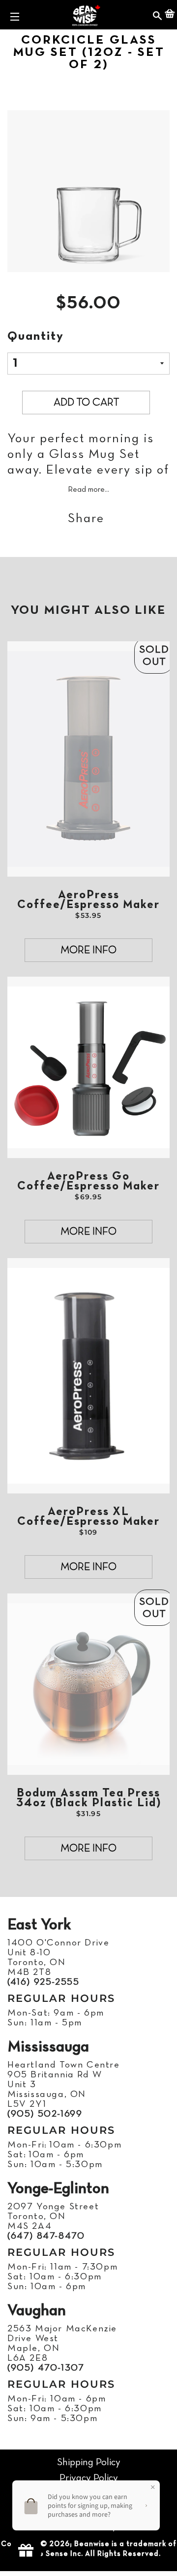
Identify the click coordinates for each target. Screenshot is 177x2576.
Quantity (36, 337)
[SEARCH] (158, 15)
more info (88, 950)
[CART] (170, 15)
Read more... (88, 490)
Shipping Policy (89, 2462)
